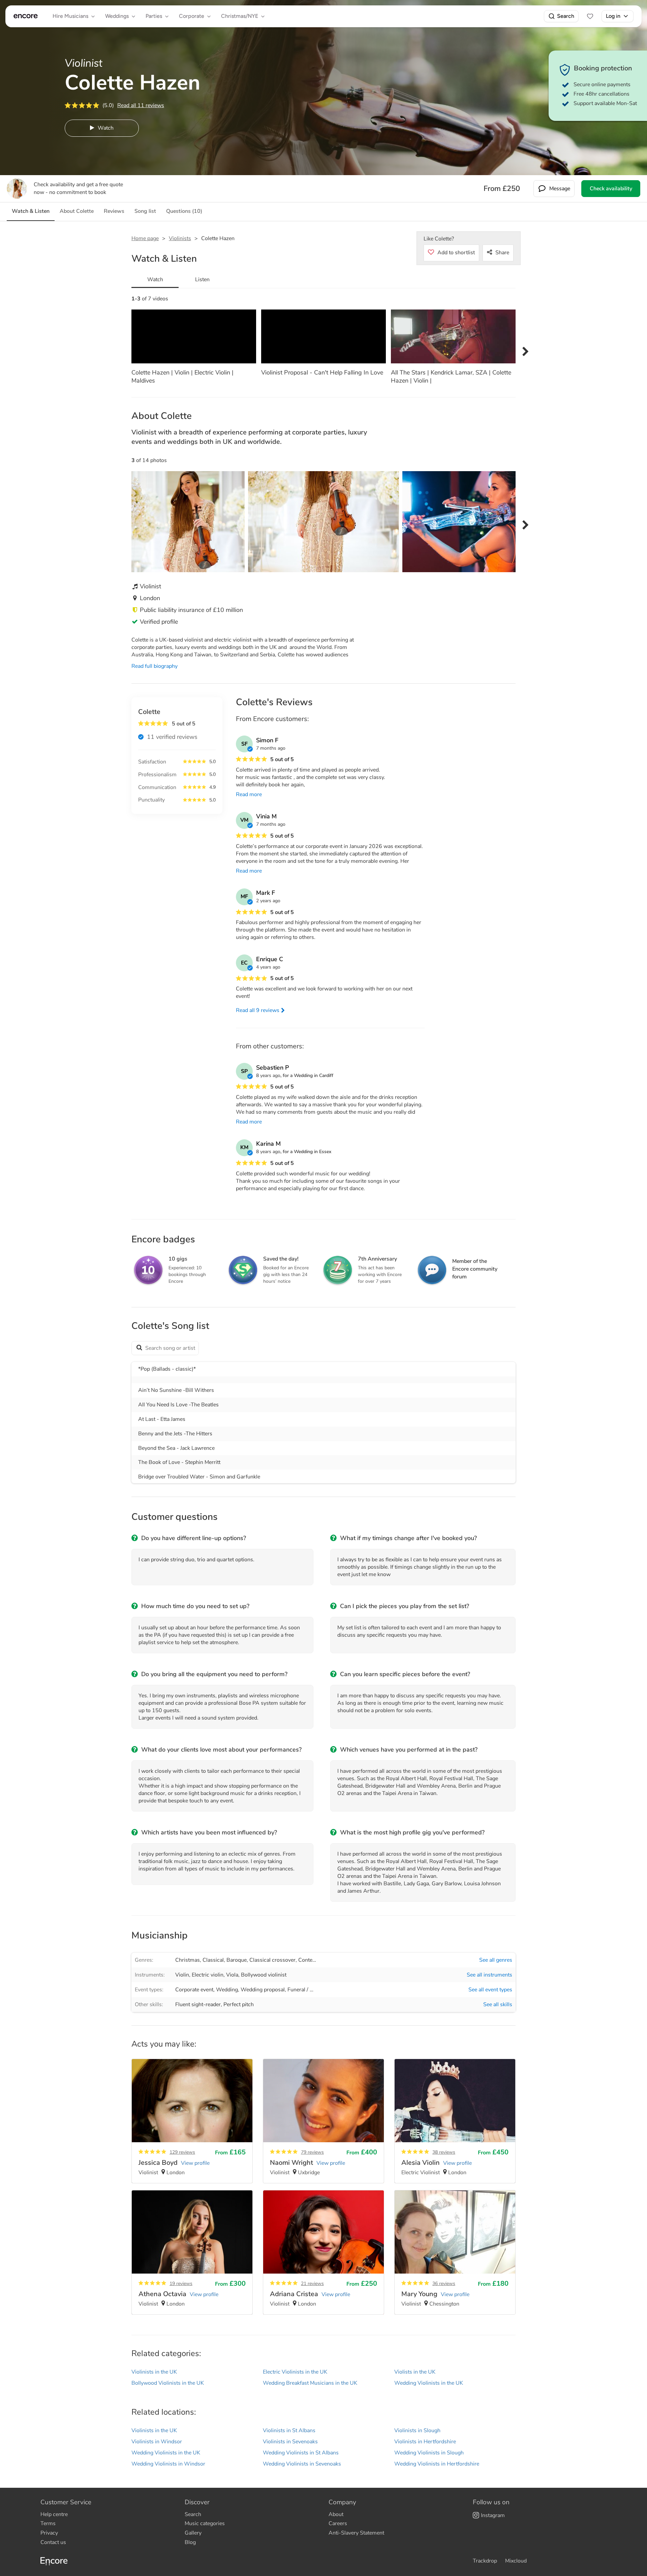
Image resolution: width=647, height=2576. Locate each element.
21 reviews (312, 2284)
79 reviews (312, 2152)
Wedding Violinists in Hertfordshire (437, 2464)
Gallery (193, 2533)
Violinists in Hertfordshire (425, 2442)
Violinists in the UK (154, 2372)
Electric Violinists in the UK (295, 2372)
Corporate (192, 16)
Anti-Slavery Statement (356, 2533)
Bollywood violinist (264, 1975)
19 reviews (181, 2284)
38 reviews (444, 2152)
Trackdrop (485, 2561)
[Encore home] (26, 16)
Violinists (180, 238)
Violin (182, 1975)
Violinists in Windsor (157, 2442)
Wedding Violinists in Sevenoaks (302, 2464)
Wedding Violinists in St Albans (301, 2453)
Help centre (54, 2514)
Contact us (53, 2542)
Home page (145, 238)
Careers (338, 2523)
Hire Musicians (70, 16)
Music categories (205, 2523)
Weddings (117, 16)
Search (566, 16)
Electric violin (208, 1975)
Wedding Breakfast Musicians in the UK (310, 2383)
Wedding (227, 1990)
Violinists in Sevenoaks (290, 2442)
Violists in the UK (415, 2372)
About (336, 2514)
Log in (613, 16)
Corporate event (194, 1990)
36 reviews (444, 2284)
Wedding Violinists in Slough (429, 2453)
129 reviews (182, 2152)
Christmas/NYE (240, 16)
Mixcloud (516, 2561)
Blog (190, 2542)
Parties (154, 16)
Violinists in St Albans (289, 2431)
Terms (48, 2523)
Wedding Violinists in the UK (429, 2383)
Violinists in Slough (417, 2431)
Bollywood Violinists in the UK (168, 2383)
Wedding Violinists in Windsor (168, 2464)
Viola (232, 1975)
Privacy (49, 2533)
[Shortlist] (590, 16)
